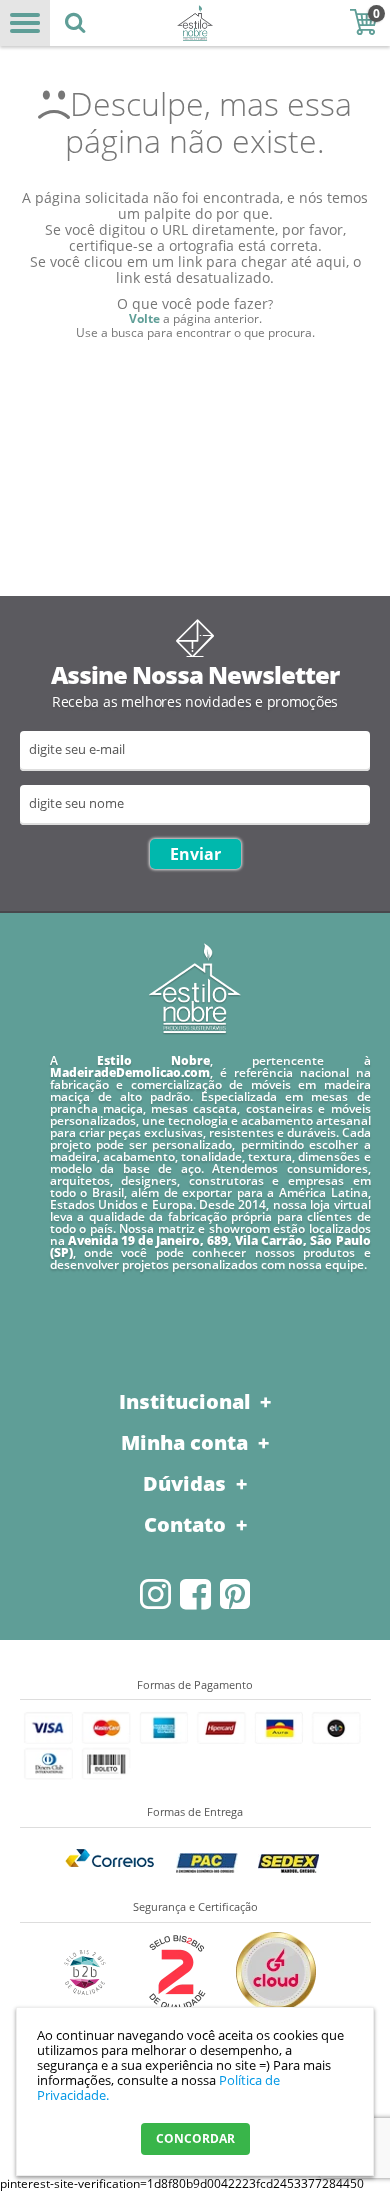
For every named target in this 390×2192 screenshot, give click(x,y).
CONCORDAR (195, 2138)
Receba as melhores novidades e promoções (195, 702)
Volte (144, 318)
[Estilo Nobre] (195, 23)
